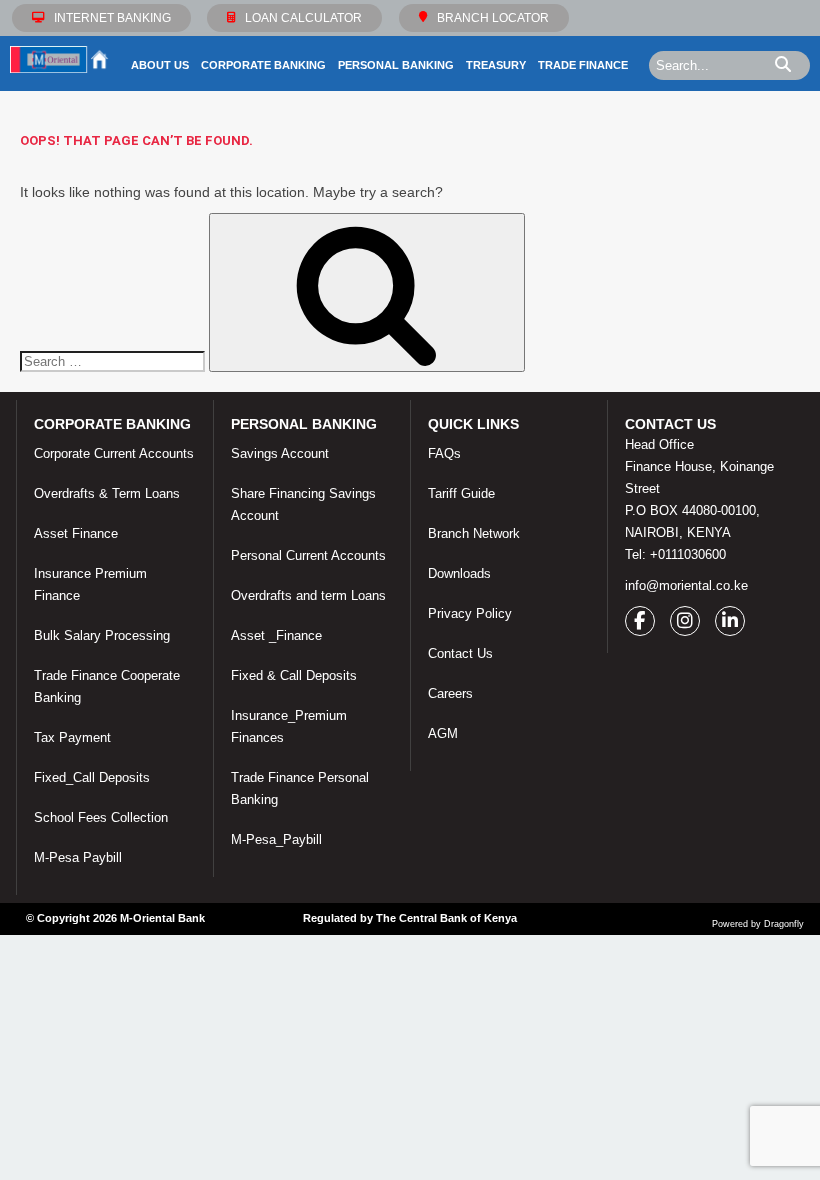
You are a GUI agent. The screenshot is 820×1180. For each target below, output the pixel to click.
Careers (450, 693)
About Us (160, 65)
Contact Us (460, 653)
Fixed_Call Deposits (92, 777)
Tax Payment (72, 737)
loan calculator (303, 18)
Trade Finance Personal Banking (300, 788)
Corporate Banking (263, 65)
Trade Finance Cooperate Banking (107, 686)
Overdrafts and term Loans (308, 595)
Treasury (496, 65)
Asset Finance (76, 533)
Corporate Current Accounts (114, 453)
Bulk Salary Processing (102, 635)
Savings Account (280, 453)
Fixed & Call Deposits (294, 675)
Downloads (459, 573)
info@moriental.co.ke (686, 585)
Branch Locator (493, 18)
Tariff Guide (461, 493)
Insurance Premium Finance (90, 584)
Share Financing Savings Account (303, 504)
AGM (443, 733)
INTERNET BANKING (112, 18)
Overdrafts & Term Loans (107, 493)
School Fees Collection (101, 817)
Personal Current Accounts (308, 555)
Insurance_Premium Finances (289, 726)
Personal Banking (396, 65)
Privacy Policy (470, 613)
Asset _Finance (276, 635)
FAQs (444, 453)
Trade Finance (583, 65)
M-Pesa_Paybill (276, 839)
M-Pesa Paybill (78, 857)
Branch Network (474, 533)
